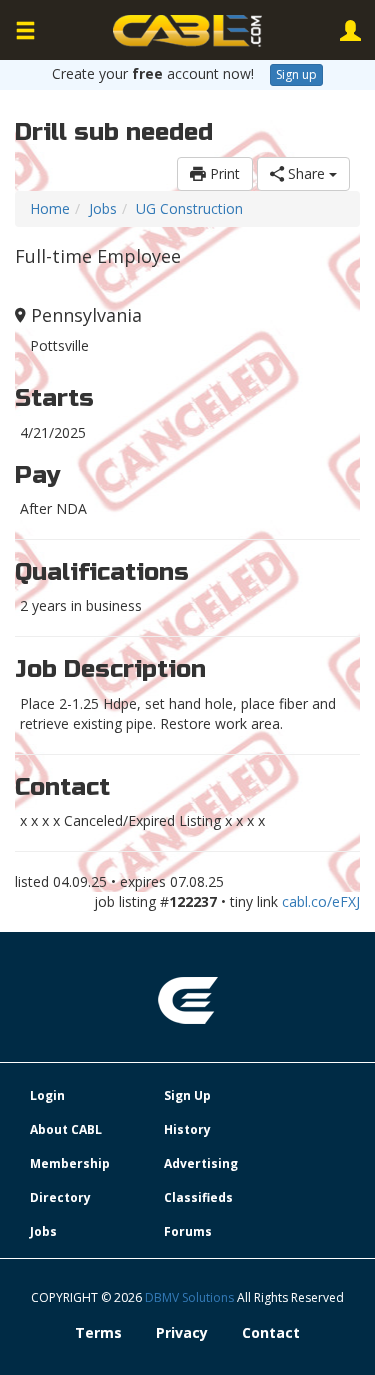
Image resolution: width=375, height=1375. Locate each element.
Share (306, 173)
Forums (188, 1231)
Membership (70, 1163)
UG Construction (189, 208)
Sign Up (187, 1095)
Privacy (182, 1332)
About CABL (66, 1129)
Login (47, 1095)
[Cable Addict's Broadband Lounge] (188, 31)
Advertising (201, 1163)
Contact (271, 1332)
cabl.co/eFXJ (321, 901)
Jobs (103, 208)
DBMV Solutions (191, 1297)
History (187, 1129)
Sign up (296, 74)
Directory (60, 1197)
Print (223, 173)
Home (50, 208)
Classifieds (198, 1197)
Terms (98, 1332)
